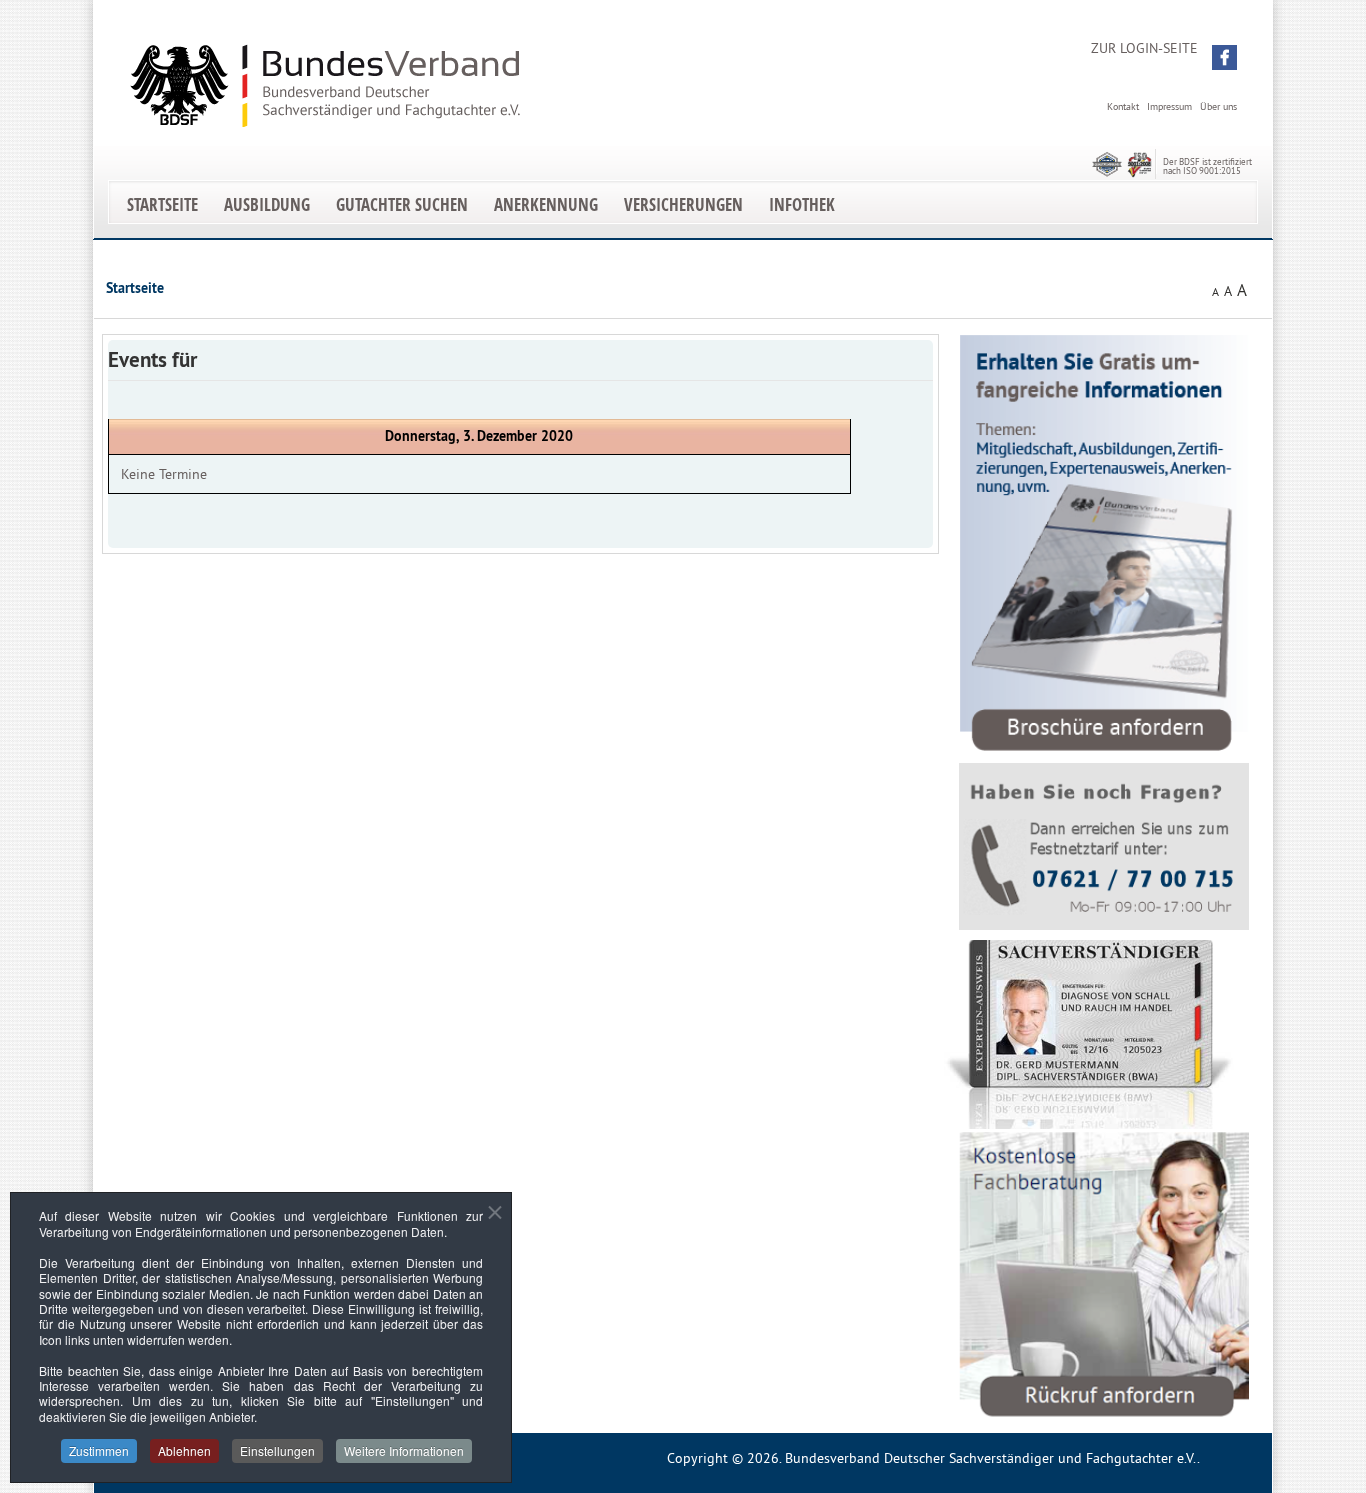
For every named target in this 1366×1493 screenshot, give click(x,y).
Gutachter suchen (402, 204)
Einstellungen (277, 1450)
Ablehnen (184, 1450)
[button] (1224, 57)
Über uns (1218, 106)
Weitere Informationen (404, 1450)
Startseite (162, 204)
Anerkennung (546, 204)
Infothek (802, 204)
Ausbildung (267, 204)
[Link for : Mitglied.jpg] (1089, 1034)
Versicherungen (683, 204)
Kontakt (1123, 106)
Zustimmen (99, 1450)
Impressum (1169, 106)
